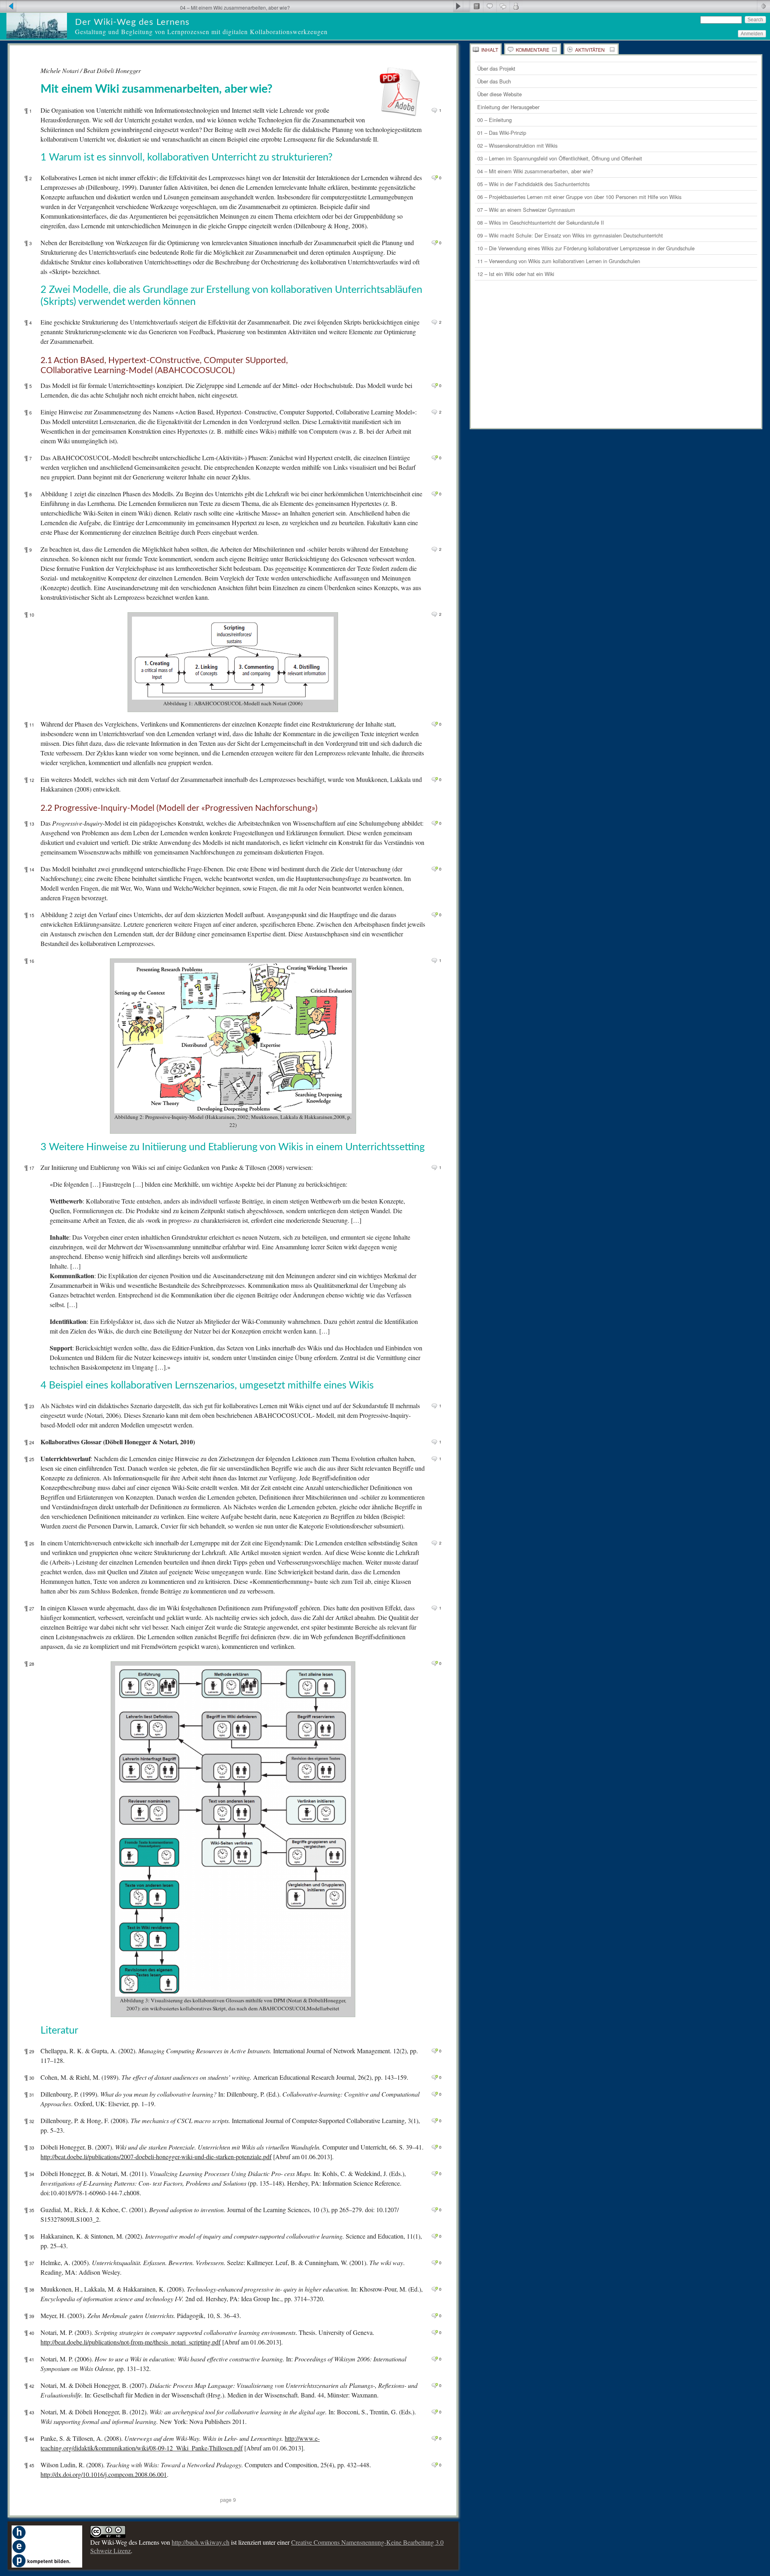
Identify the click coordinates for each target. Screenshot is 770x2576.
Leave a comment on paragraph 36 (435, 2236)
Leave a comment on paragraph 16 (435, 960)
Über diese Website (499, 94)
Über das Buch (494, 81)
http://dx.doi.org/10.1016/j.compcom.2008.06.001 (104, 2474)
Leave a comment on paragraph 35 (435, 2210)
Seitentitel (476, 6)
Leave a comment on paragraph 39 (435, 2316)
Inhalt (490, 50)
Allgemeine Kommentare (489, 6)
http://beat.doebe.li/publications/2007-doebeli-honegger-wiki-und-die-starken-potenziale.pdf (156, 2157)
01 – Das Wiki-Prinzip (502, 133)
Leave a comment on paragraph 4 (435, 322)
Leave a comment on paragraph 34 (435, 2174)
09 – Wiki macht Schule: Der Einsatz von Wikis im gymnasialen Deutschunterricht (570, 235)
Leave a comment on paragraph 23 (435, 1406)
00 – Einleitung (494, 120)
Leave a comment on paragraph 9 (435, 549)
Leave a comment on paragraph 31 (435, 2094)
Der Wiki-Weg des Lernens (132, 22)
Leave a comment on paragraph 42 (435, 2385)
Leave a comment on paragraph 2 (435, 178)
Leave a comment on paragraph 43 (435, 2412)
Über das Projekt (496, 68)
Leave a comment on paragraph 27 (435, 1608)
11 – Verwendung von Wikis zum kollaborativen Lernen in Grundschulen (559, 261)
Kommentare (533, 50)
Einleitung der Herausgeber (508, 107)
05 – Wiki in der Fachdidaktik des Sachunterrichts (533, 184)
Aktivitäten (590, 50)
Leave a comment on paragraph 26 (435, 1543)
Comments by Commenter (516, 6)
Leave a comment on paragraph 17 (435, 1167)
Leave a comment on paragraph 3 (435, 243)
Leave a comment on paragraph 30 (435, 2077)
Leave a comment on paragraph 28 (435, 1663)
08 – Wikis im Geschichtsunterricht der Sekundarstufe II (541, 222)
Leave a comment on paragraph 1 (435, 110)
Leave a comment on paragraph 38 (435, 2289)
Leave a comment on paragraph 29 (435, 2051)
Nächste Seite (461, 6)
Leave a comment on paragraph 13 (435, 823)
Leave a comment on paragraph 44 (435, 2438)
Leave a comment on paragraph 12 (435, 779)
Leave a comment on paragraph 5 (435, 386)
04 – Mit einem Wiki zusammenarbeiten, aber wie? (535, 171)
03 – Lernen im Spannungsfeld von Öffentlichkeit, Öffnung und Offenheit (560, 158)
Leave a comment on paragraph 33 (435, 2147)
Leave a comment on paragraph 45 (435, 2465)
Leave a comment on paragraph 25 (435, 1459)
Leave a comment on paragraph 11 (435, 724)
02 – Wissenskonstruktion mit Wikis (517, 145)
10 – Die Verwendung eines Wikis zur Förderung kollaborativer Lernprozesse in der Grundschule (586, 248)
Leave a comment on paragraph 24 (435, 1442)
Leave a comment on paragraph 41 (435, 2359)
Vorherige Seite (8, 6)
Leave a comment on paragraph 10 (435, 614)
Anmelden (752, 34)
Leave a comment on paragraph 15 (435, 915)
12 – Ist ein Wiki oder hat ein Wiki (516, 274)
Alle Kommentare (503, 6)
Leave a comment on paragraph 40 (435, 2332)
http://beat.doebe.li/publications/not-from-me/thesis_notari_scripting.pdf (131, 2342)
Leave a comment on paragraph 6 (435, 412)
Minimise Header (763, 6)
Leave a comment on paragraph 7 (435, 458)
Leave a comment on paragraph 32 (435, 2121)
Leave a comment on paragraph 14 (435, 869)
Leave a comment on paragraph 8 (435, 494)
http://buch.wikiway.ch (201, 2542)
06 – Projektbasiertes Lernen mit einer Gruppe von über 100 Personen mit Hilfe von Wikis (579, 197)
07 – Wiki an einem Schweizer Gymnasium (526, 210)
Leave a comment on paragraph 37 (435, 2263)
